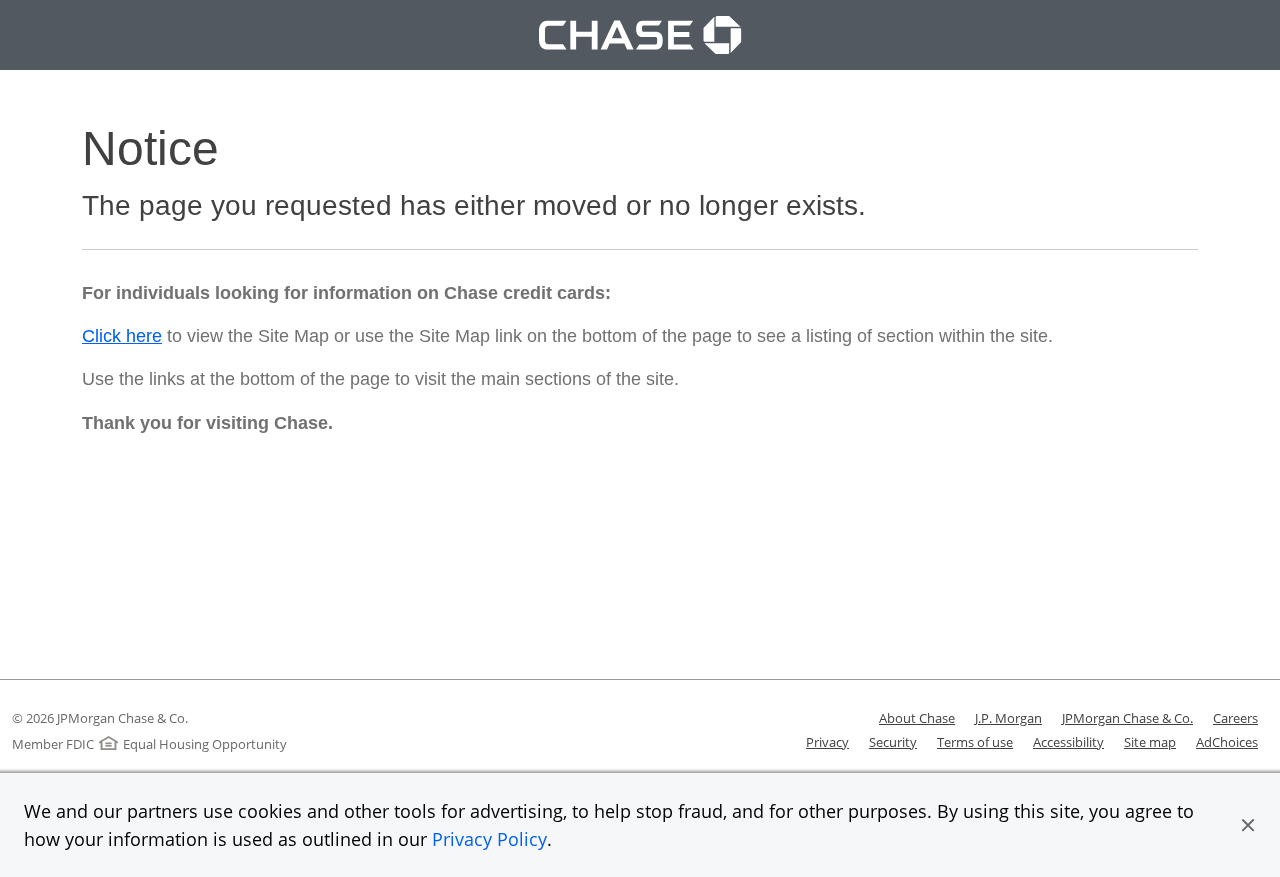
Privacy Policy (489, 839)
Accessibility (1068, 742)
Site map (1150, 742)
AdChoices (1227, 742)
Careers (1235, 718)
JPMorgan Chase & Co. (1127, 718)
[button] (1248, 825)
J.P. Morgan (1008, 718)
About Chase (917, 718)
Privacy (827, 742)
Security (893, 742)
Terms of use (975, 742)
